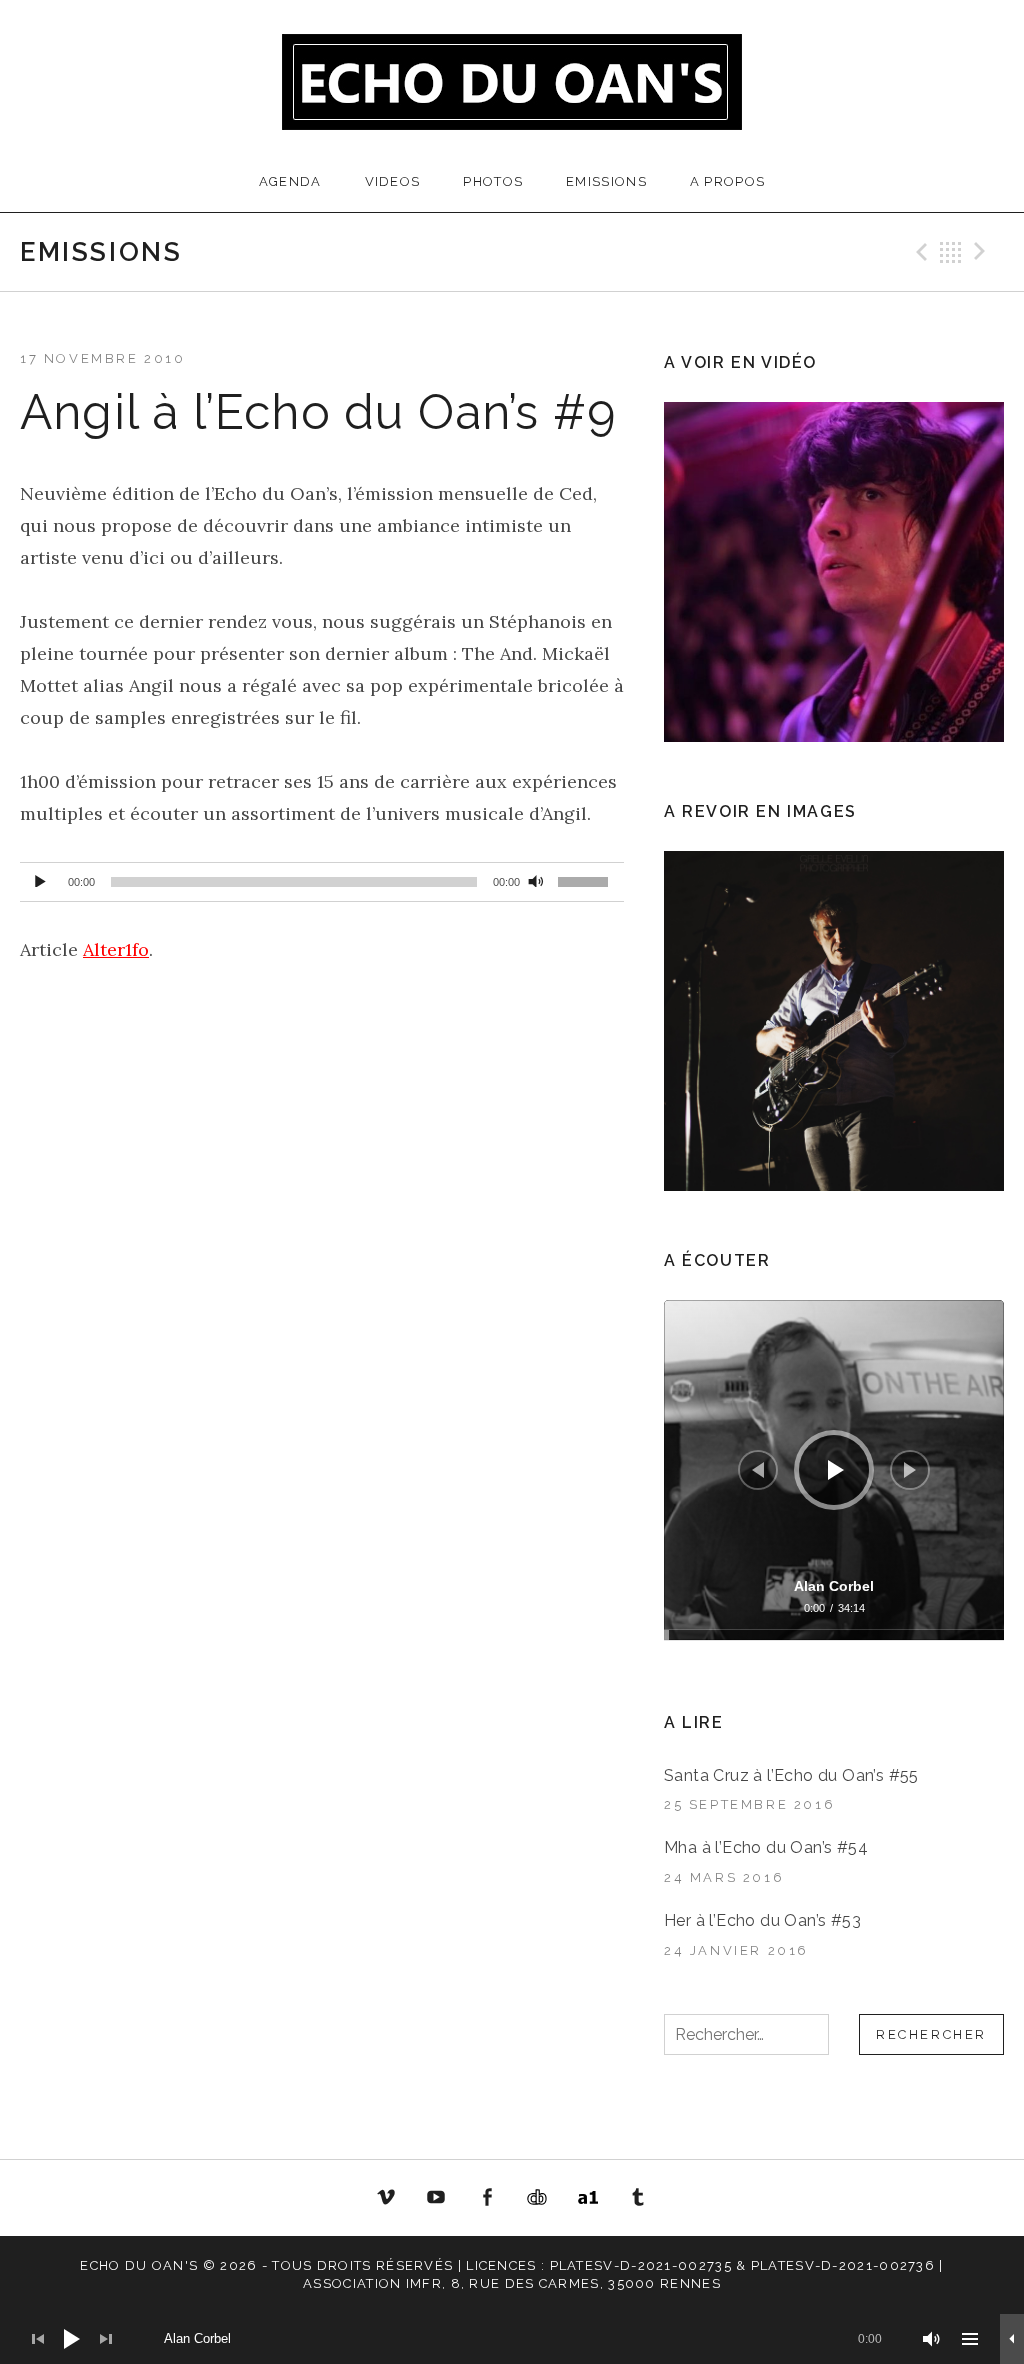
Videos (393, 181)
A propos (727, 181)
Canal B (543, 2201)
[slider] (586, 885)
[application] (322, 882)
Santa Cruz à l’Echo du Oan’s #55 (791, 1775)
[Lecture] (40, 877)
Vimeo (386, 2198)
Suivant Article (983, 252)
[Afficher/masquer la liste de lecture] (970, 2339)
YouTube (436, 2198)
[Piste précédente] (758, 1470)
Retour (951, 252)
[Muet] (536, 877)
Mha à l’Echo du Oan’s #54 (766, 1847)
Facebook (487, 2198)
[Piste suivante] (910, 1470)
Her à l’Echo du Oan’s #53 (762, 1920)
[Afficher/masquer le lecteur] (1012, 2339)
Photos (493, 181)
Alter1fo (116, 949)
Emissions (606, 181)
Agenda (290, 181)
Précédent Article (919, 252)
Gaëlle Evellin (639, 2201)
